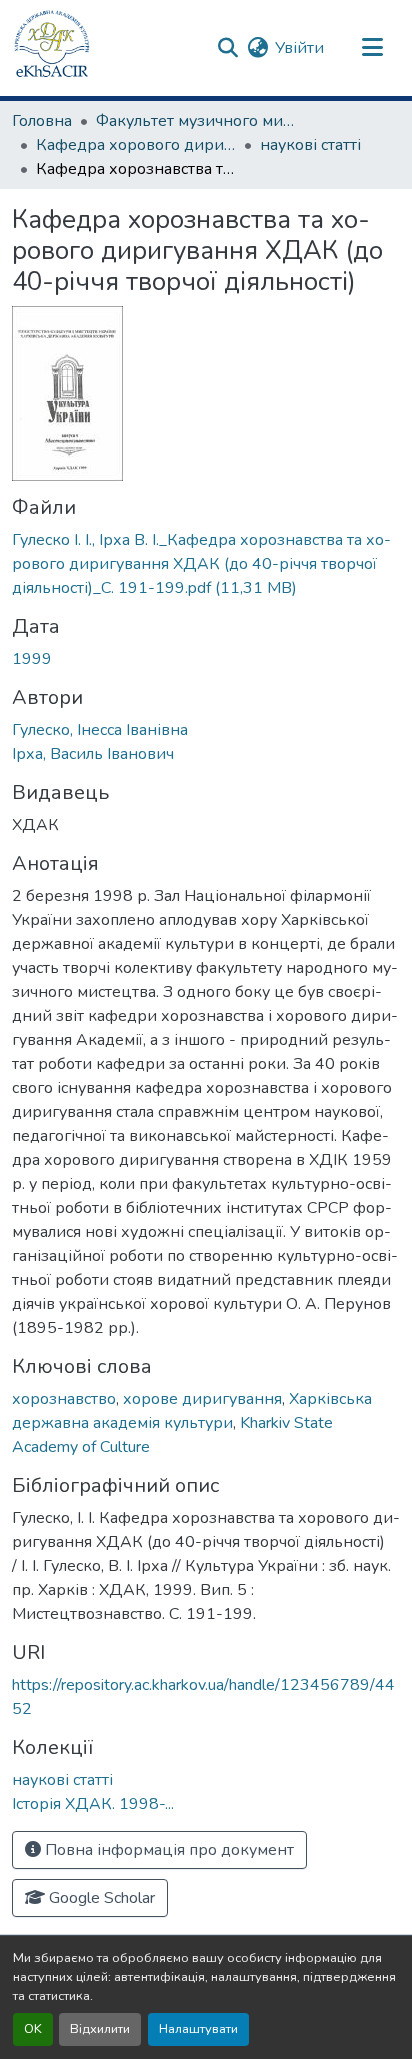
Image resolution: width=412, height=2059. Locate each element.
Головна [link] (42, 121)
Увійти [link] (299, 48)
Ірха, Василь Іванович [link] (93, 754)
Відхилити (100, 2029)
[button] (52, 48)
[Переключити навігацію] (372, 48)
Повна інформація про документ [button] (167, 1850)
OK (33, 2029)
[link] (206, 564)
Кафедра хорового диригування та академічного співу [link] (136, 145)
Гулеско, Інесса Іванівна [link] (100, 730)
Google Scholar (100, 1898)
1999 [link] (32, 659)
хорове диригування (202, 1399)
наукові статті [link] (310, 145)
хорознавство (64, 1399)
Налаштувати (198, 2029)
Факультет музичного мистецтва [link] (196, 121)
